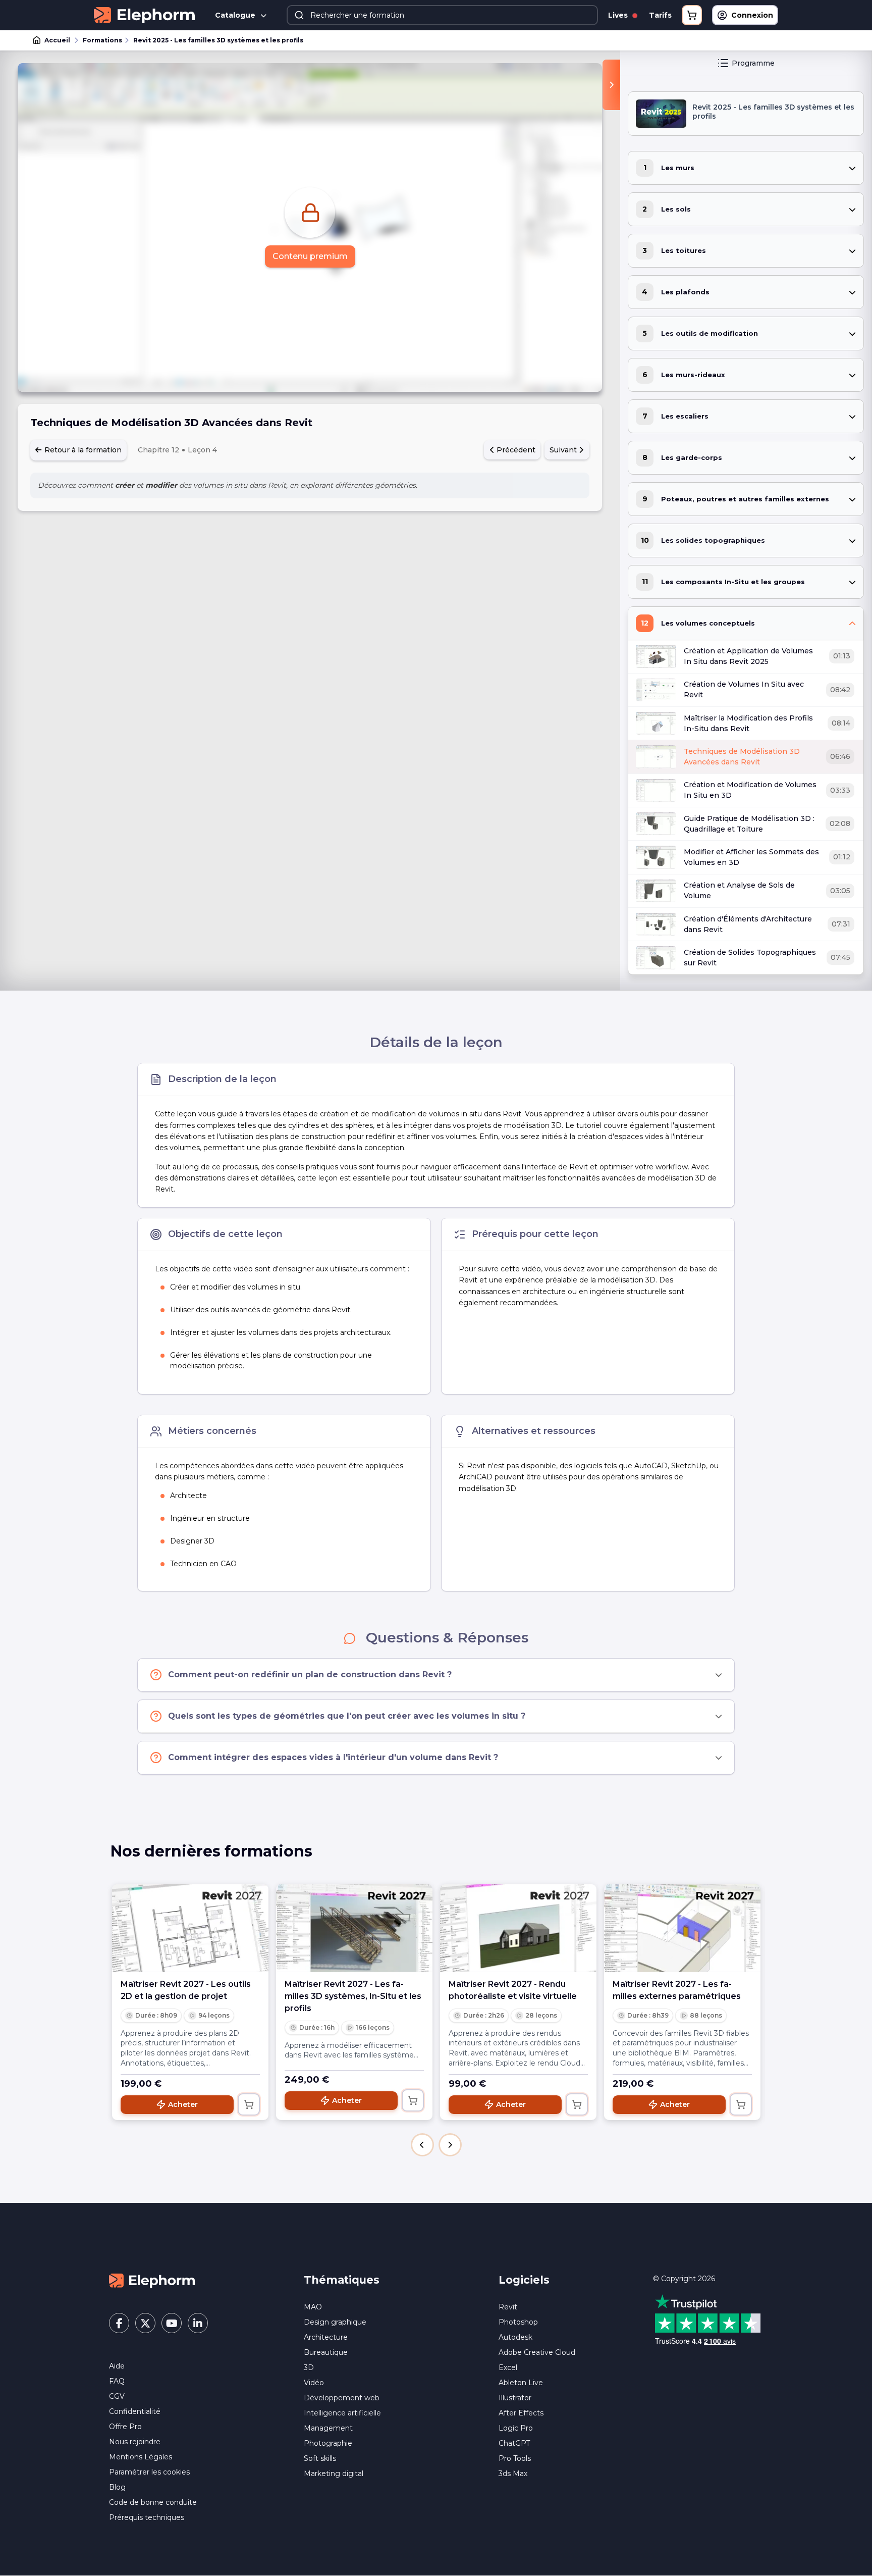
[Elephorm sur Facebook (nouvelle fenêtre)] (119, 2323)
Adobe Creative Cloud (537, 2352)
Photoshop (518, 2322)
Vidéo (314, 2383)
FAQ (117, 2381)
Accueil (57, 40)
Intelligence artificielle (342, 2413)
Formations (102, 40)
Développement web (342, 2398)
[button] (422, 2145)
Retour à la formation (82, 450)
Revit (508, 2307)
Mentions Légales (141, 2457)
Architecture (326, 2337)
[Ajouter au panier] (249, 2104)
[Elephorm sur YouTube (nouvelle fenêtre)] (172, 2323)
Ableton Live (521, 2383)
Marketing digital (334, 2474)
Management (328, 2428)
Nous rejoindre (135, 2442)
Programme (753, 63)
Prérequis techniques (147, 2517)
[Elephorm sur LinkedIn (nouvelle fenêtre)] (198, 2323)
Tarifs (660, 15)
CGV (117, 2396)
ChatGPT (514, 2443)
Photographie (328, 2443)
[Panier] (692, 15)
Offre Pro (125, 2427)
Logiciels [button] (524, 2280)
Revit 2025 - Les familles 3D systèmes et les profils (218, 40)
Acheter (183, 2104)
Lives (619, 15)
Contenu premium (310, 256)
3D (309, 2367)
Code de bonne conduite (153, 2502)
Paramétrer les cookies (149, 2472)
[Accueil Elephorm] (152, 2280)
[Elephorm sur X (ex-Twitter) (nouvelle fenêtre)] (145, 2323)
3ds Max (513, 2474)
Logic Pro (516, 2428)
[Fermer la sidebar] (611, 85)
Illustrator (515, 2398)
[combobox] (442, 15)
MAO (313, 2307)
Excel (508, 2367)
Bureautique (326, 2352)
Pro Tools (515, 2458)
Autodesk (515, 2337)
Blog (117, 2487)
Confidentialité (135, 2411)
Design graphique (335, 2322)
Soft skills (320, 2458)
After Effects (521, 2413)
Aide (117, 2366)
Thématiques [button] (342, 2280)
